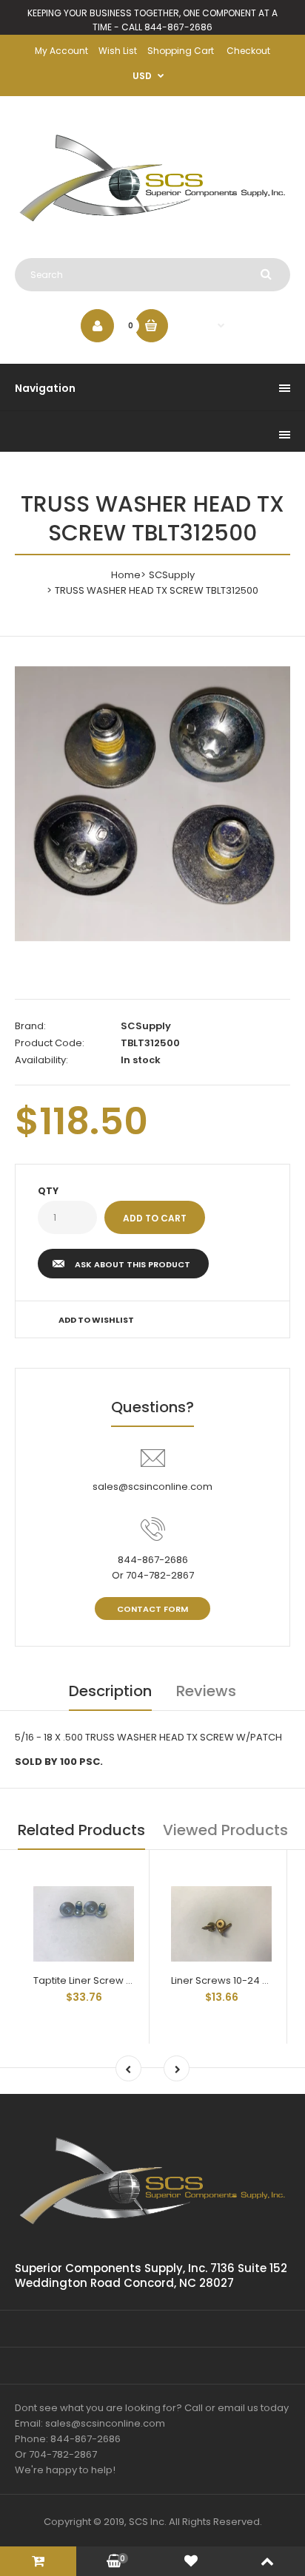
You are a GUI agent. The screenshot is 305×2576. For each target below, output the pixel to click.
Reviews (206, 1691)
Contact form (152, 1609)
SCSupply (172, 575)
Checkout (248, 51)
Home (126, 575)
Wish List (118, 51)
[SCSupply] (152, 228)
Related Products (81, 1830)
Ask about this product (133, 1264)
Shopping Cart (181, 51)
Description (110, 1691)
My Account (61, 51)
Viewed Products (225, 1830)
